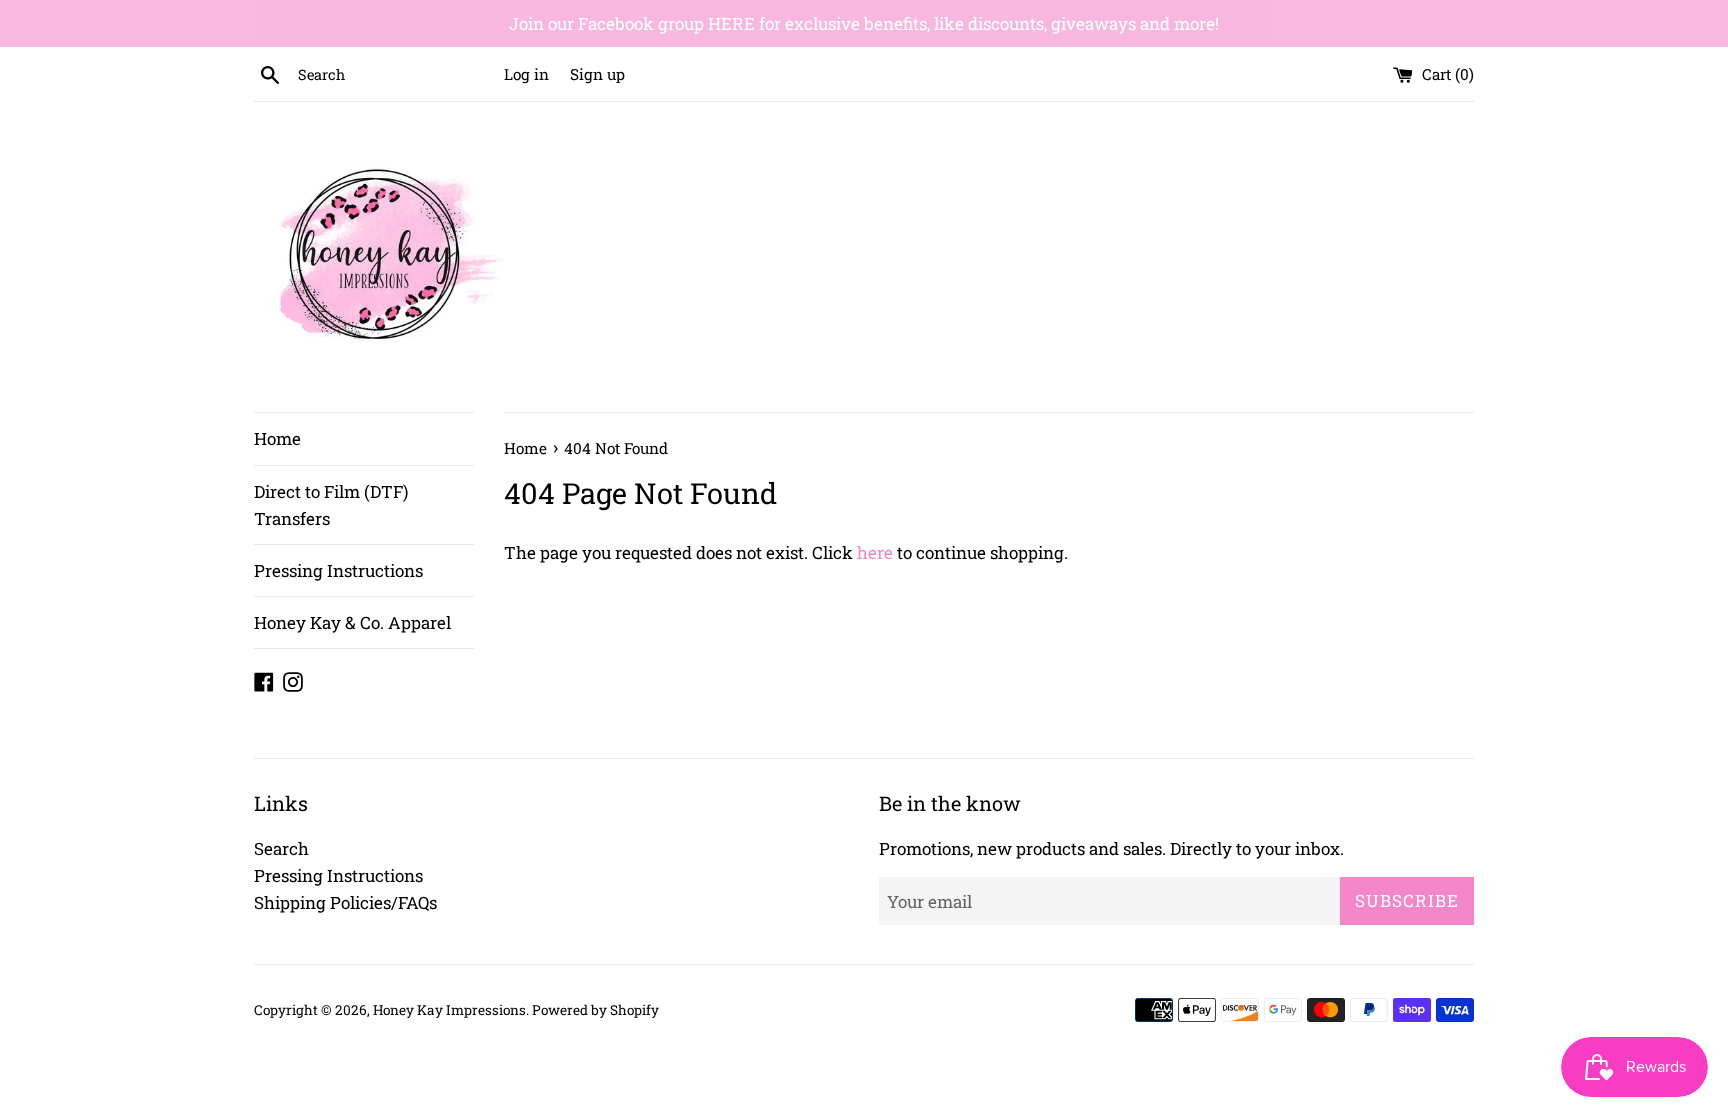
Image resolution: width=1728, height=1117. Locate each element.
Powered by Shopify (595, 1010)
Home (277, 438)
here (875, 552)
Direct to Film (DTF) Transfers (331, 505)
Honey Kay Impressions (449, 1010)
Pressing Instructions (338, 570)
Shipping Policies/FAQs (345, 902)
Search (281, 848)
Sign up (597, 74)
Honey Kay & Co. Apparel (352, 622)
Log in (526, 74)
